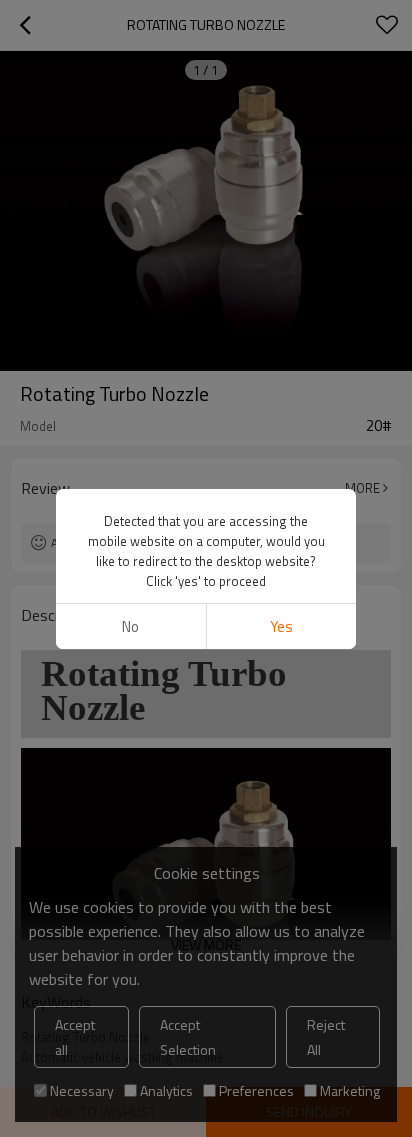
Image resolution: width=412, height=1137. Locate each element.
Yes (281, 626)
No (130, 626)
